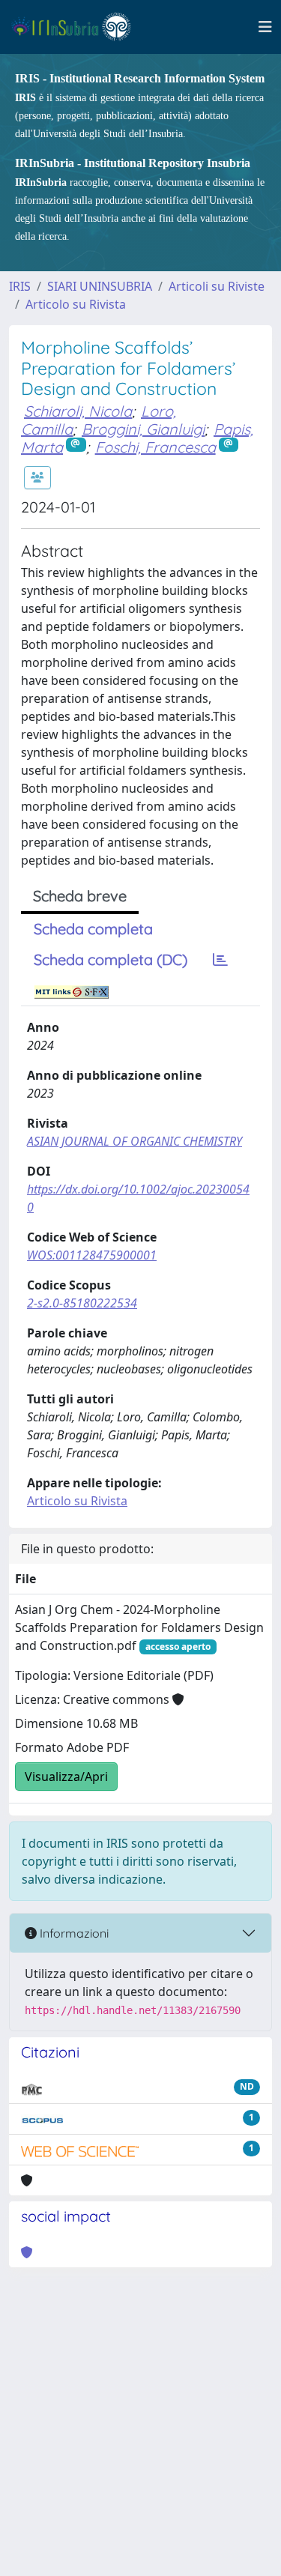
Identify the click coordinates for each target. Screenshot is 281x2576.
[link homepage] (78, 27)
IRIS (20, 286)
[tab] (220, 960)
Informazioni (73, 1933)
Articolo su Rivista (76, 304)
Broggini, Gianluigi (143, 429)
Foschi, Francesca (155, 447)
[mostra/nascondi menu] (265, 27)
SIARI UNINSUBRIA (100, 286)
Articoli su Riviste (217, 286)
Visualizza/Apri (66, 1777)
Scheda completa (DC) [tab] (111, 959)
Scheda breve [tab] (80, 896)
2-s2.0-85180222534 (82, 1303)
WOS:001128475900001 (92, 1255)
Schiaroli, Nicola (78, 411)
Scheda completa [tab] (93, 929)
